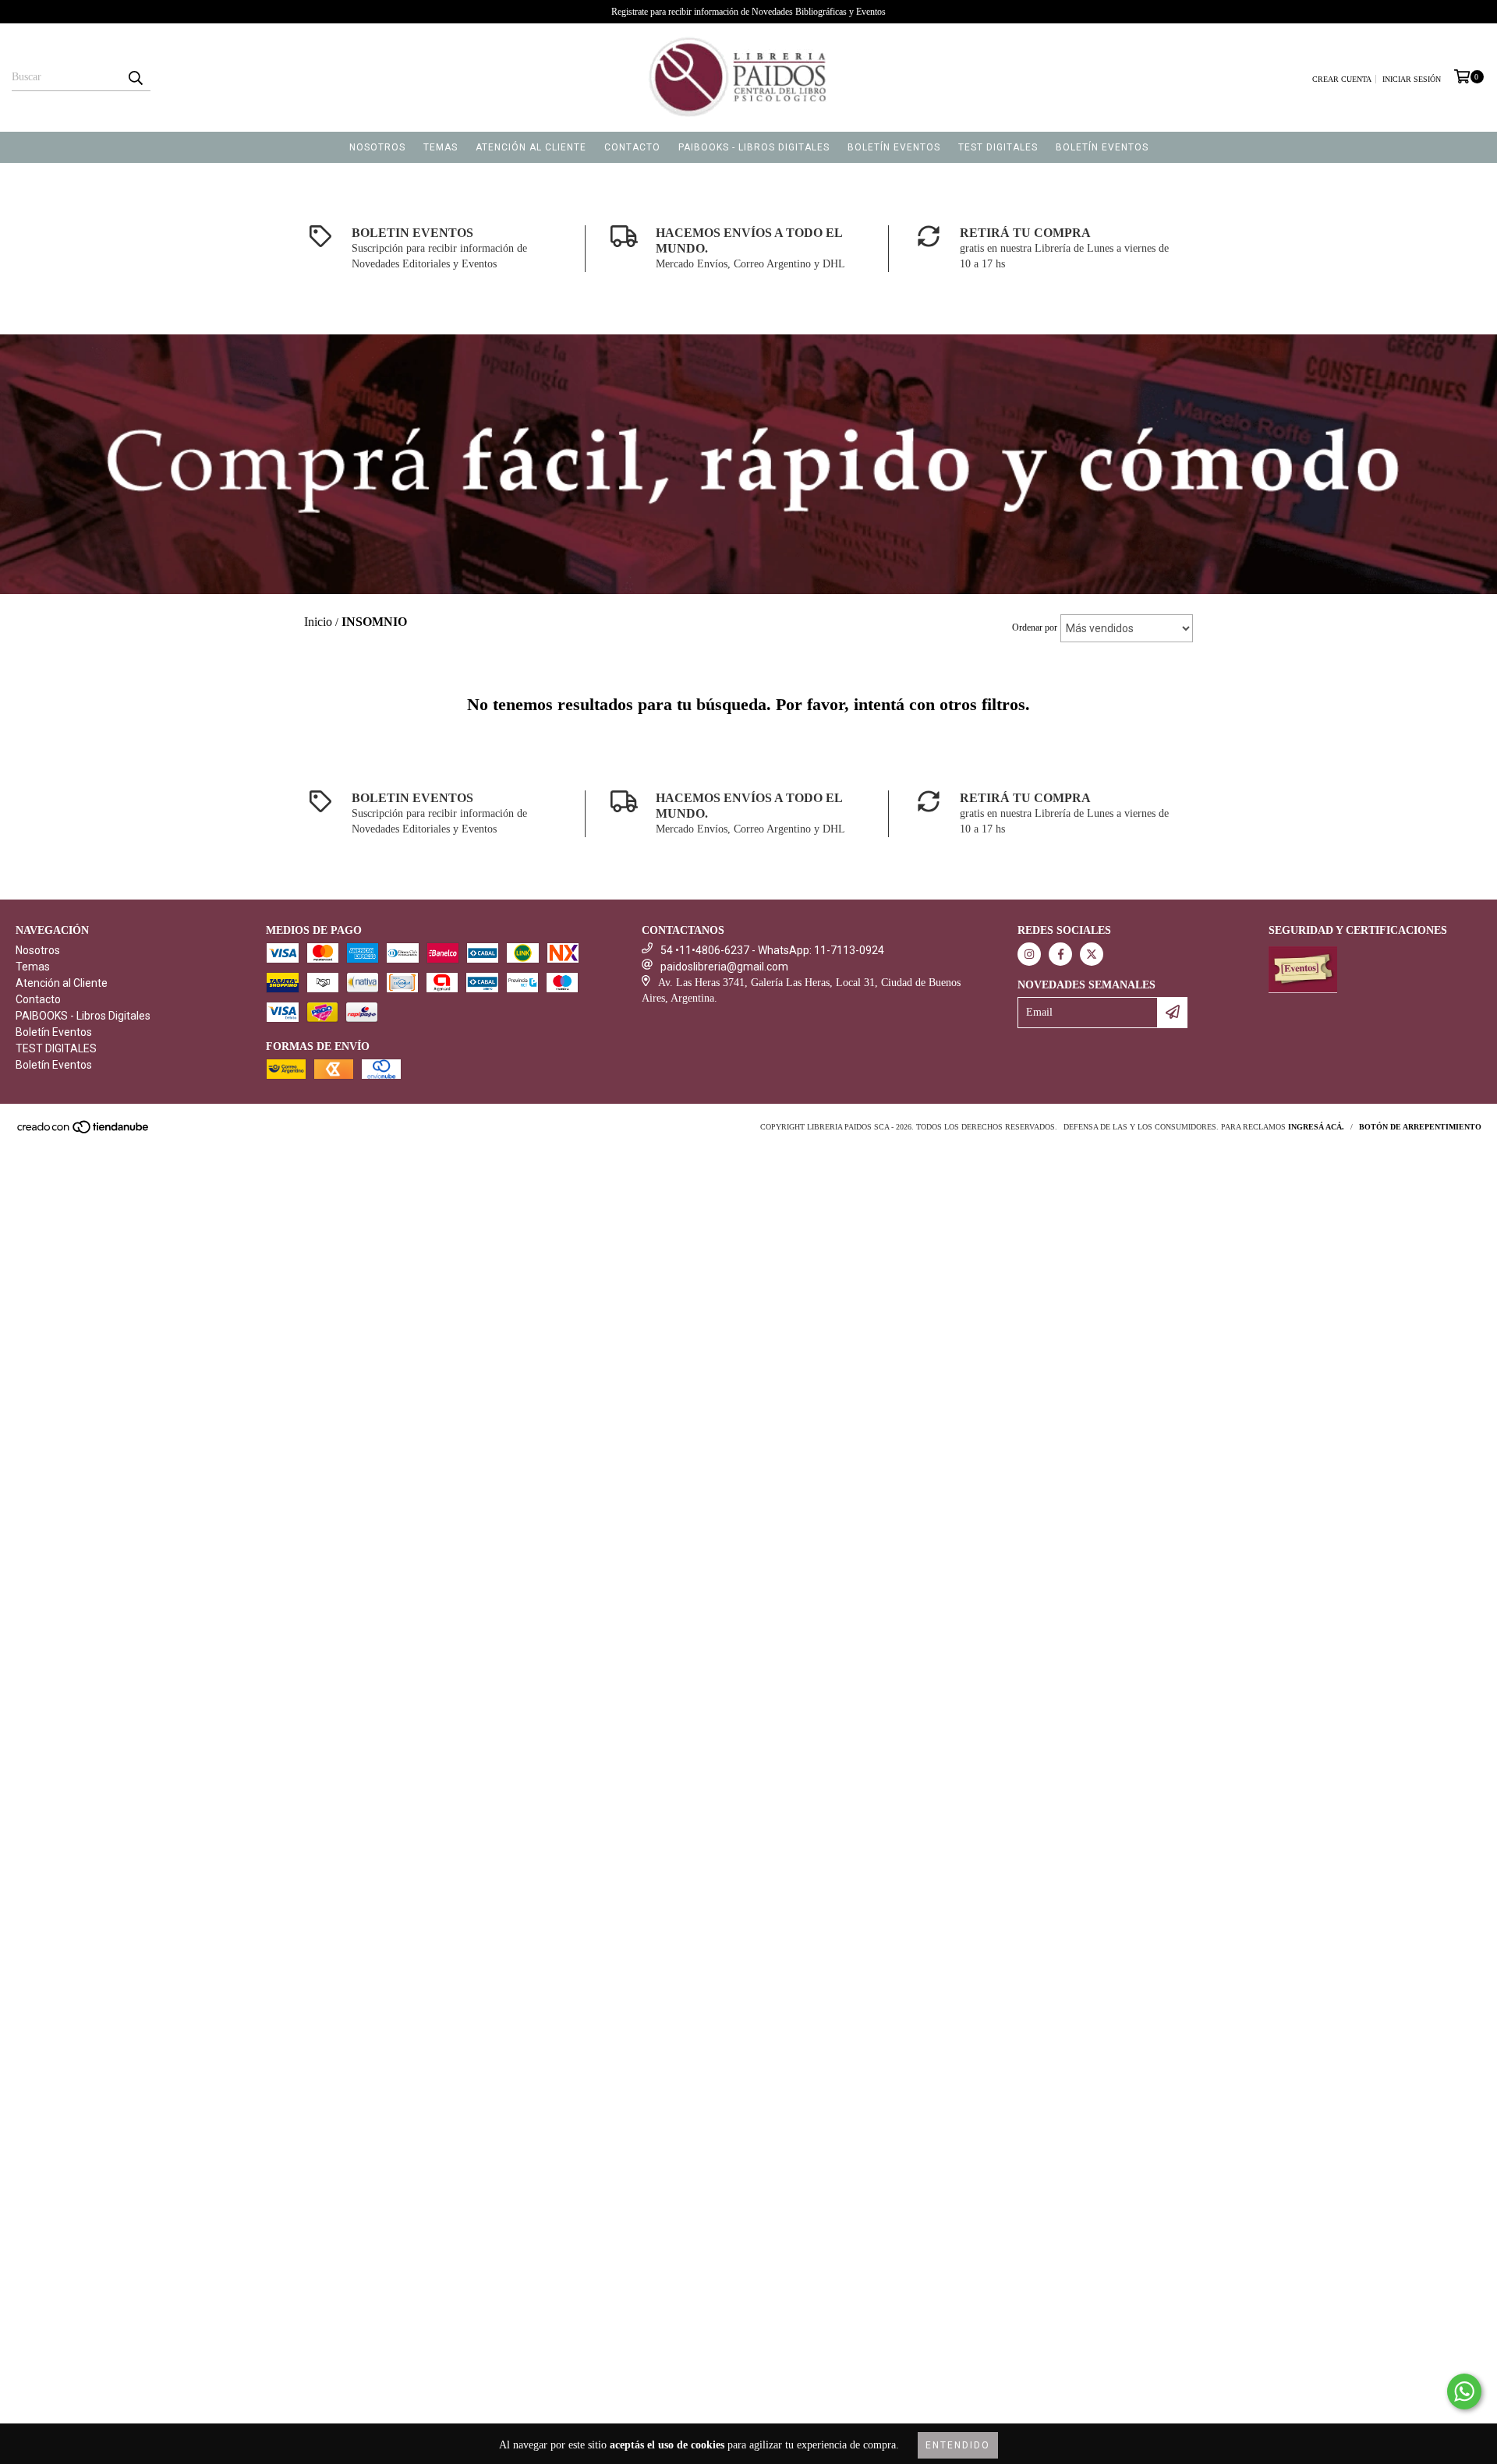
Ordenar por (1035, 627)
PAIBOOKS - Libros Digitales (754, 147)
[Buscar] (135, 77)
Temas (441, 147)
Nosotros (377, 147)
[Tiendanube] (84, 1131)
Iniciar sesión (1412, 79)
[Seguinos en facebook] (1060, 954)
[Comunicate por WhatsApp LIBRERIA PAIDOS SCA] (1464, 2392)
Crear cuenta (1342, 79)
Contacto (632, 147)
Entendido (958, 2445)
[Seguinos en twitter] (1092, 954)
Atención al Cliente (531, 147)
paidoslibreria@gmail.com (724, 967)
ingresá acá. (1316, 1127)
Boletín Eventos (894, 147)
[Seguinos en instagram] (1029, 954)
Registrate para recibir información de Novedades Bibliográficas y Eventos (748, 12)
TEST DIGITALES (998, 147)
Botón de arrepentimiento (1420, 1127)
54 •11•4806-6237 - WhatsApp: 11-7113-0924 (772, 950)
